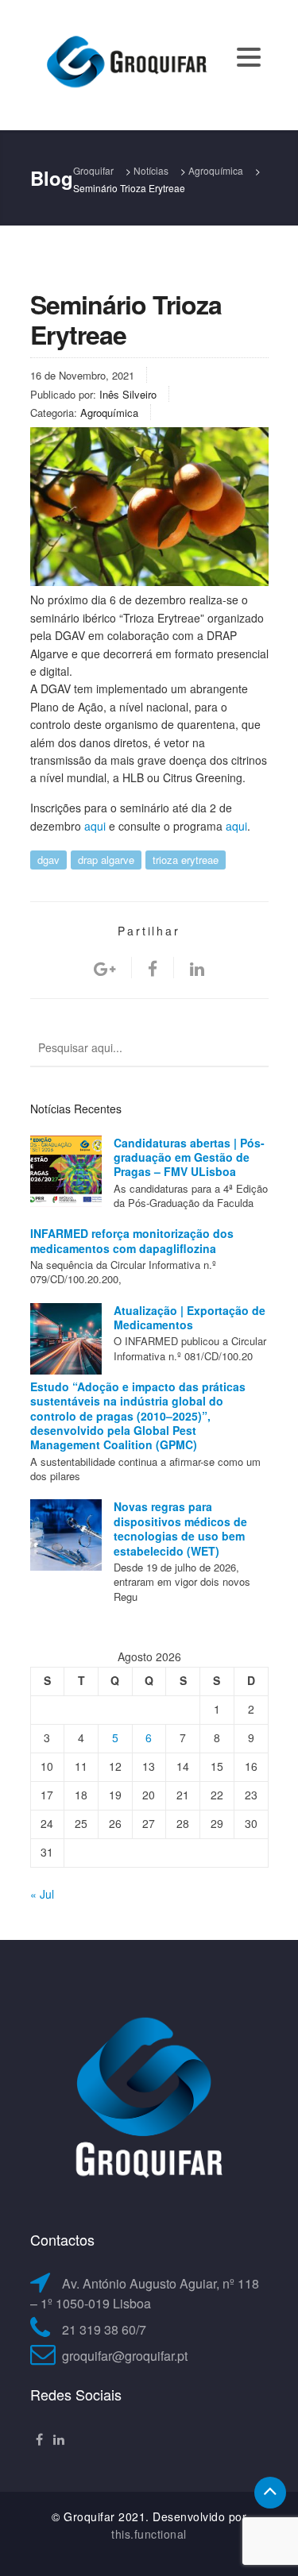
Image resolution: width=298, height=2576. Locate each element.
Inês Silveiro (128, 394)
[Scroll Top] (270, 2493)
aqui (95, 826)
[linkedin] (197, 968)
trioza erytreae (186, 860)
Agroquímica (109, 413)
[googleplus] (104, 968)
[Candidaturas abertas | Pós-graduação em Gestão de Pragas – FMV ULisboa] (66, 1171)
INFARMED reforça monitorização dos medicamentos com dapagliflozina (132, 1240)
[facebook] (153, 968)
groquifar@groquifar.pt (125, 2356)
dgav (48, 860)
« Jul (42, 1894)
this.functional (149, 2534)
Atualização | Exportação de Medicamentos (190, 1317)
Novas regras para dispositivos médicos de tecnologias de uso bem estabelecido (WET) (180, 1528)
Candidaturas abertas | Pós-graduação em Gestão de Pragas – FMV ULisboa (189, 1157)
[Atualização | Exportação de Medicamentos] (66, 1339)
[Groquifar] (126, 64)
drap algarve (106, 860)
